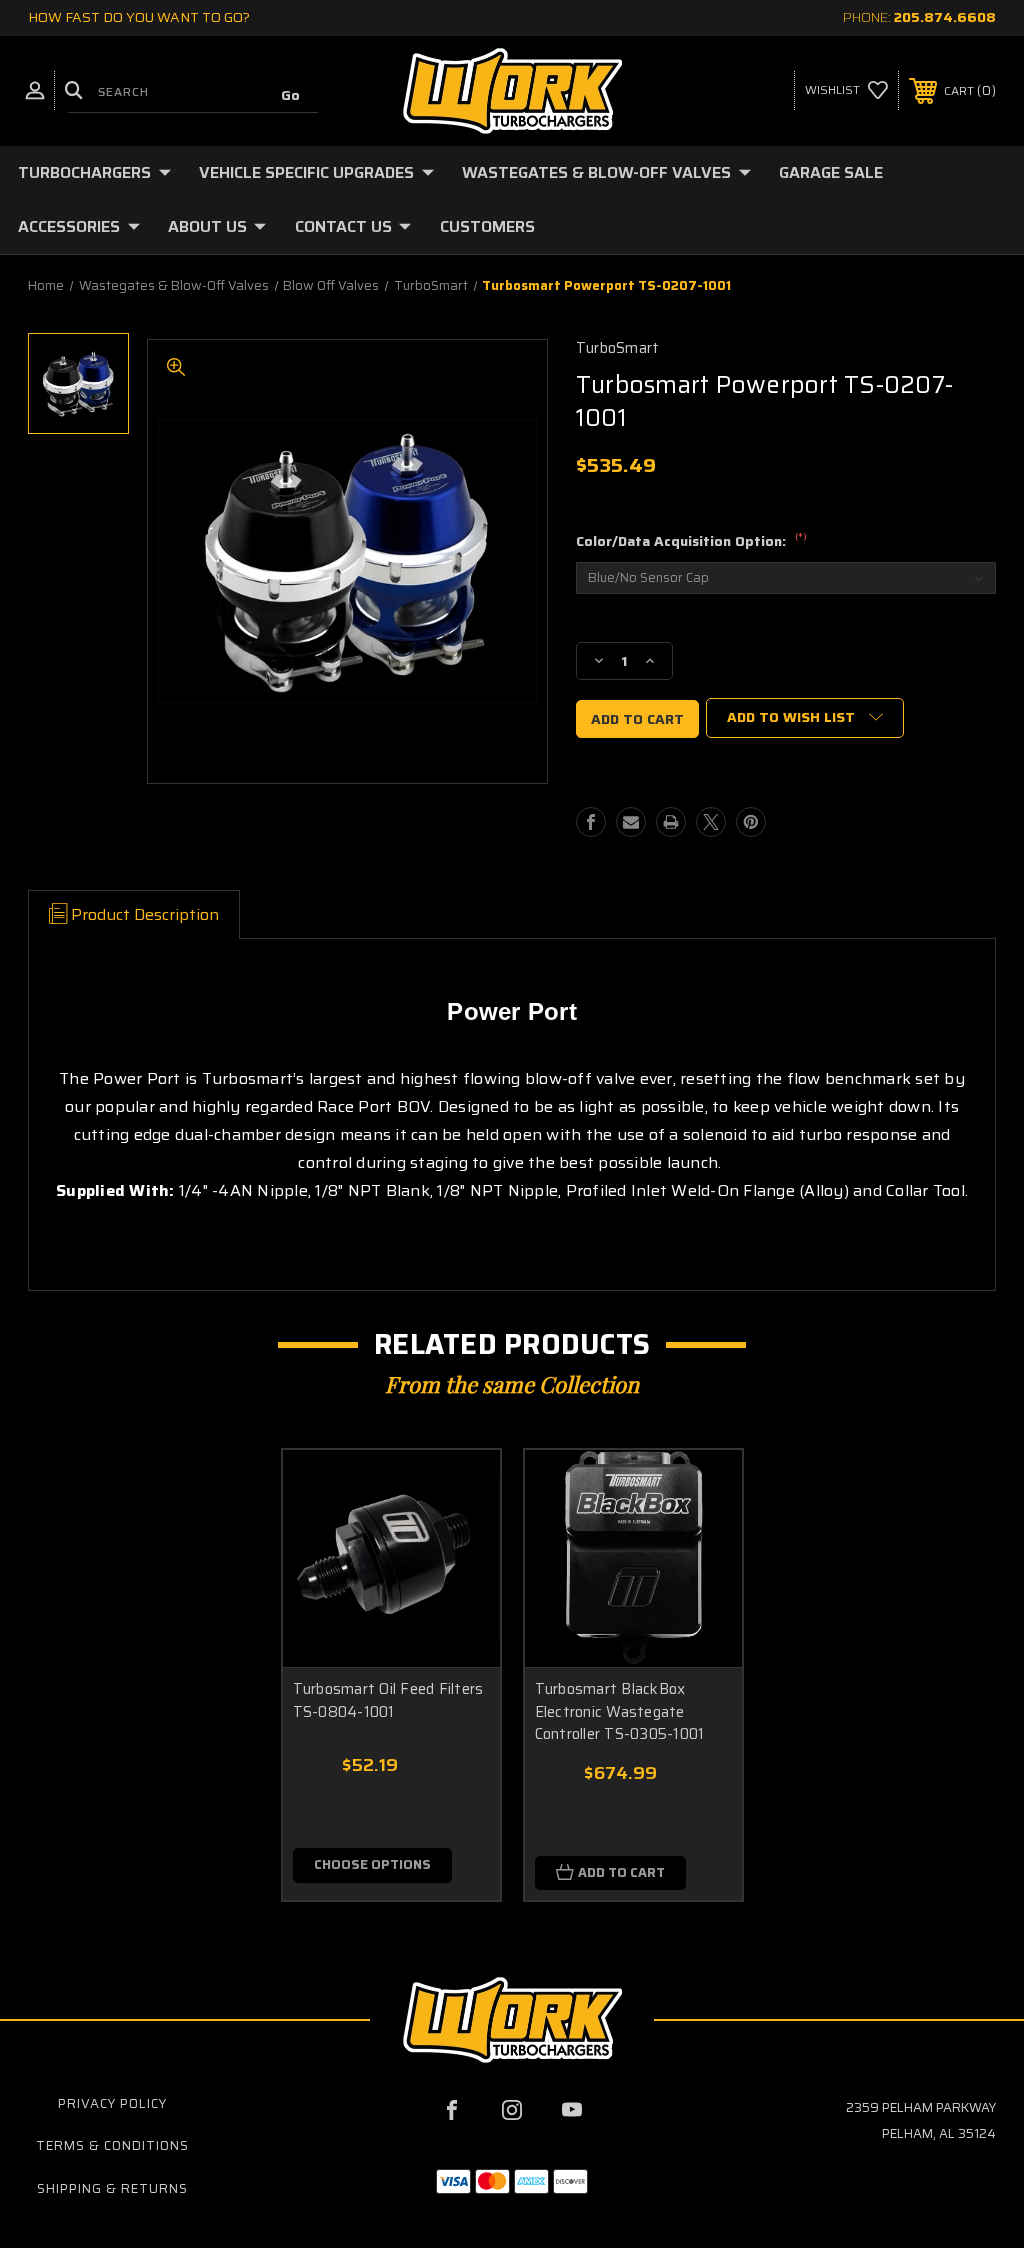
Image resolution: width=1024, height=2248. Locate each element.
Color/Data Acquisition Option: (691, 542)
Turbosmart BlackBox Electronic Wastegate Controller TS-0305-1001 (620, 1712)
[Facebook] (591, 822)
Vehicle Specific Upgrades (306, 172)
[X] (711, 822)
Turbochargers (84, 172)
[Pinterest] (751, 822)
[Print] (671, 822)
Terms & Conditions (112, 2145)
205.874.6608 (945, 17)
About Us (207, 226)
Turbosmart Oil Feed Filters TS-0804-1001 (388, 1700)
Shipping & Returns (112, 2188)
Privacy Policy (112, 2103)
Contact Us (343, 226)
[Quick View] (460, 1489)
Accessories (69, 226)
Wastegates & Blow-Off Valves (596, 172)
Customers (487, 226)
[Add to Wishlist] (460, 1537)
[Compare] (460, 1585)
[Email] (631, 822)
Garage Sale (831, 172)
